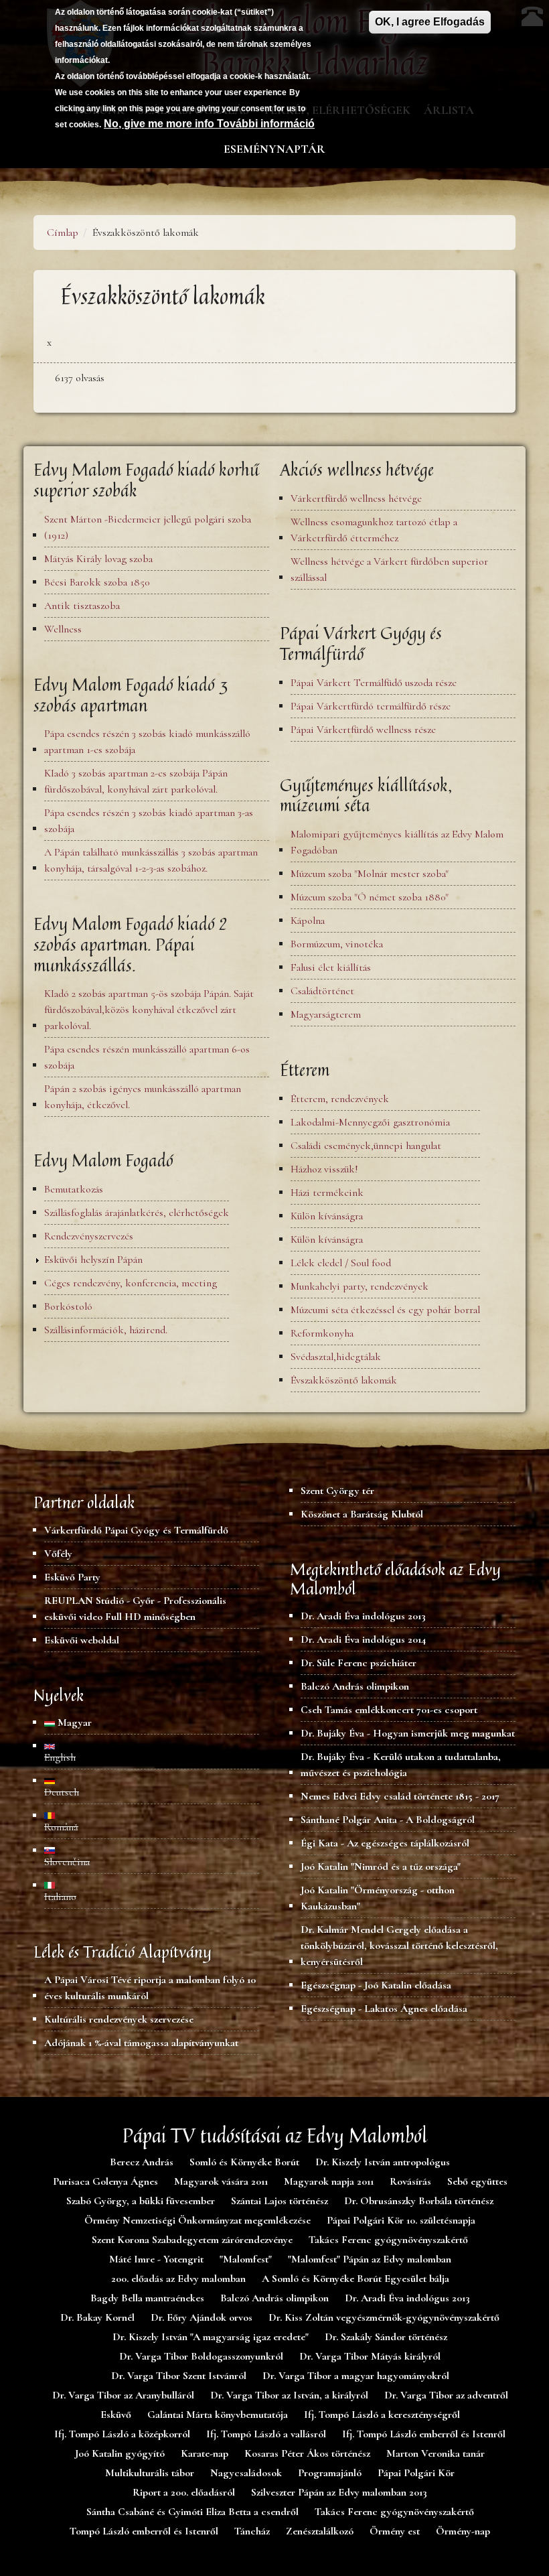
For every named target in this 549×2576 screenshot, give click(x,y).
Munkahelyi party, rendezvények (360, 1286)
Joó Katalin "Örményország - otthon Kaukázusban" (378, 1898)
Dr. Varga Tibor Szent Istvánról (179, 2376)
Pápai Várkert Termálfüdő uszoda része (374, 683)
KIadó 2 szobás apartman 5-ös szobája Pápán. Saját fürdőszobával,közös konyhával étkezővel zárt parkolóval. (149, 1010)
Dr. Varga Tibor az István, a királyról (289, 2395)
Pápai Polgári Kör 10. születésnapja (401, 2220)
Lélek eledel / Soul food (341, 1263)
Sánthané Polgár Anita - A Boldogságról (388, 1820)
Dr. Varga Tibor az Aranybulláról (123, 2395)
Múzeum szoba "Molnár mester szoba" (370, 874)
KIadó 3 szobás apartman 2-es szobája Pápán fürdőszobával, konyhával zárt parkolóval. (136, 781)
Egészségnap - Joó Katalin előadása (376, 1985)
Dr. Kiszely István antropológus (383, 2162)
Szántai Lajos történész (280, 2201)
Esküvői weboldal (82, 1640)
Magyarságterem (326, 1014)
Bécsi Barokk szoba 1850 (97, 582)
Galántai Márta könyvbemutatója (218, 2415)
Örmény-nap (463, 2531)
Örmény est (395, 2531)
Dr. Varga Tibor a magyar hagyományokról (356, 2376)
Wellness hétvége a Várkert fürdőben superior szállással (389, 569)
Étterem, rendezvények (340, 1099)
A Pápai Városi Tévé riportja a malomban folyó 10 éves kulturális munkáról (150, 1988)
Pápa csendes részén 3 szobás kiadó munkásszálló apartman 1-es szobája (147, 742)
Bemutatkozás (74, 1189)
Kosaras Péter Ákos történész (307, 2453)
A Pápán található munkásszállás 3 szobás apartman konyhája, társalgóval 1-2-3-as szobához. (151, 860)
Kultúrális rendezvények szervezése (119, 2019)
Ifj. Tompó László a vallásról (266, 2434)
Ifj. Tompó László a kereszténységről (382, 2415)
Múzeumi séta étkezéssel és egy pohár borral (385, 1310)
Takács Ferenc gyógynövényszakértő (388, 2240)
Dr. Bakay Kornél (97, 2317)
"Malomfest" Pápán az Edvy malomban (370, 2259)
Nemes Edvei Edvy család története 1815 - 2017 (400, 1796)
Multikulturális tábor (150, 2473)
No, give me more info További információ (209, 124)
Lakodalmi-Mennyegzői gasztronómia (370, 1122)
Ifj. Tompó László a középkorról (122, 2434)
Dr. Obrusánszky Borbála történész (419, 2201)
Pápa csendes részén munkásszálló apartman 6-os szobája (147, 1057)
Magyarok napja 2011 (329, 2181)
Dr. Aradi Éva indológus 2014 (363, 1639)
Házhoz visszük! (324, 1169)
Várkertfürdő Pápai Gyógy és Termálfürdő (136, 1530)
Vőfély (58, 1554)
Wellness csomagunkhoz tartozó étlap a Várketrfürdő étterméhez (374, 530)
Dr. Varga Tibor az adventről (446, 2395)
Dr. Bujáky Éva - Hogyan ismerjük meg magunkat (408, 1733)
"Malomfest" (246, 2259)
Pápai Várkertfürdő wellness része (363, 730)
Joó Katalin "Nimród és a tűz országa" (381, 1867)
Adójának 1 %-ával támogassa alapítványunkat (141, 2043)
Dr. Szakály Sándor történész (386, 2337)
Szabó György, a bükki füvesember (141, 2201)
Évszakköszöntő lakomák (344, 1380)
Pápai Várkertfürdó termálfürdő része (371, 706)
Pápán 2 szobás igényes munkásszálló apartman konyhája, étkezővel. (143, 1097)
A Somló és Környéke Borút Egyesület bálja (356, 2279)
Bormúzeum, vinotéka (337, 944)
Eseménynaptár (274, 149)
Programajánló (330, 2473)
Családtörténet (322, 991)
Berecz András (142, 2162)
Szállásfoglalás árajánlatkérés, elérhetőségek (137, 1213)
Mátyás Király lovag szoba (98, 559)
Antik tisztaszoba (82, 606)
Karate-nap (205, 2453)
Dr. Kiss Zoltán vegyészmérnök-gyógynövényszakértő (384, 2317)
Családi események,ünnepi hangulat (366, 1146)
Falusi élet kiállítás (331, 967)
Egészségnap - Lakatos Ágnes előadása (384, 2009)
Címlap (63, 232)
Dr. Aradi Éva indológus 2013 (363, 1616)
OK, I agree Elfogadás (430, 22)
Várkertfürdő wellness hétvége (356, 498)
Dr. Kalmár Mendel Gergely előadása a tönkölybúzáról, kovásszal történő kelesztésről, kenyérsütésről (399, 1946)
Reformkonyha (322, 1333)
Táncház (252, 2531)
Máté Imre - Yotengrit (156, 2259)
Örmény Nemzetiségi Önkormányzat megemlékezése (198, 2220)
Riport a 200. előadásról (184, 2492)
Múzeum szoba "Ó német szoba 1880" (370, 897)
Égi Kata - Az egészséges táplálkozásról (385, 1843)
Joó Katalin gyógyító (120, 2453)
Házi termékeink (327, 1193)
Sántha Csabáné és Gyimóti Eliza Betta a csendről (192, 2512)
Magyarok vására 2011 (221, 2181)
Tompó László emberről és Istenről (144, 2531)
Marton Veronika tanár (436, 2453)
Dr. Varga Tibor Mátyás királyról (370, 2356)
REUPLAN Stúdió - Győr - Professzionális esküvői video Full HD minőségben (135, 1609)
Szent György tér (337, 1491)
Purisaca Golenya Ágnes (105, 2181)
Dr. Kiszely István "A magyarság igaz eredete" (211, 2337)
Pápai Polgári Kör (416, 2473)
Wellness (63, 629)
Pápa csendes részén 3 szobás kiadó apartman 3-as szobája (149, 821)
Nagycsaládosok (246, 2473)
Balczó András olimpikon (355, 1686)
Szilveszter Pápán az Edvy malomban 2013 (339, 2492)
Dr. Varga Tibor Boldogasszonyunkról (201, 2356)
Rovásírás (410, 2181)
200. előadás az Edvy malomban (178, 2279)
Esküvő (116, 2415)
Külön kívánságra (327, 1216)
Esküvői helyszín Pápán (93, 1260)
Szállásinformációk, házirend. (106, 1330)
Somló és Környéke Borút (244, 2162)
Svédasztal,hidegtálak (336, 1357)
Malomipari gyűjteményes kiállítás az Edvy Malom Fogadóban (397, 842)
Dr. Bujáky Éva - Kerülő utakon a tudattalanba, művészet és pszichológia (401, 1765)
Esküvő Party (72, 1577)
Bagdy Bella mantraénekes (147, 2298)
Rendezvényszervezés (89, 1236)
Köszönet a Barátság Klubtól (362, 1514)
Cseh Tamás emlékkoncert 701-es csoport (389, 1710)
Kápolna (308, 921)
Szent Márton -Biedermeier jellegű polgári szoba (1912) (148, 527)
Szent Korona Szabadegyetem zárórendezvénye (192, 2240)
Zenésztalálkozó (320, 2531)
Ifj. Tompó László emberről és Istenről (424, 2434)
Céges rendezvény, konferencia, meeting (131, 1283)
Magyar (73, 1722)
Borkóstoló (68, 1306)
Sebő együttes (477, 2181)
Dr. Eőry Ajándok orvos (202, 2317)
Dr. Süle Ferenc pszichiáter (359, 1663)
